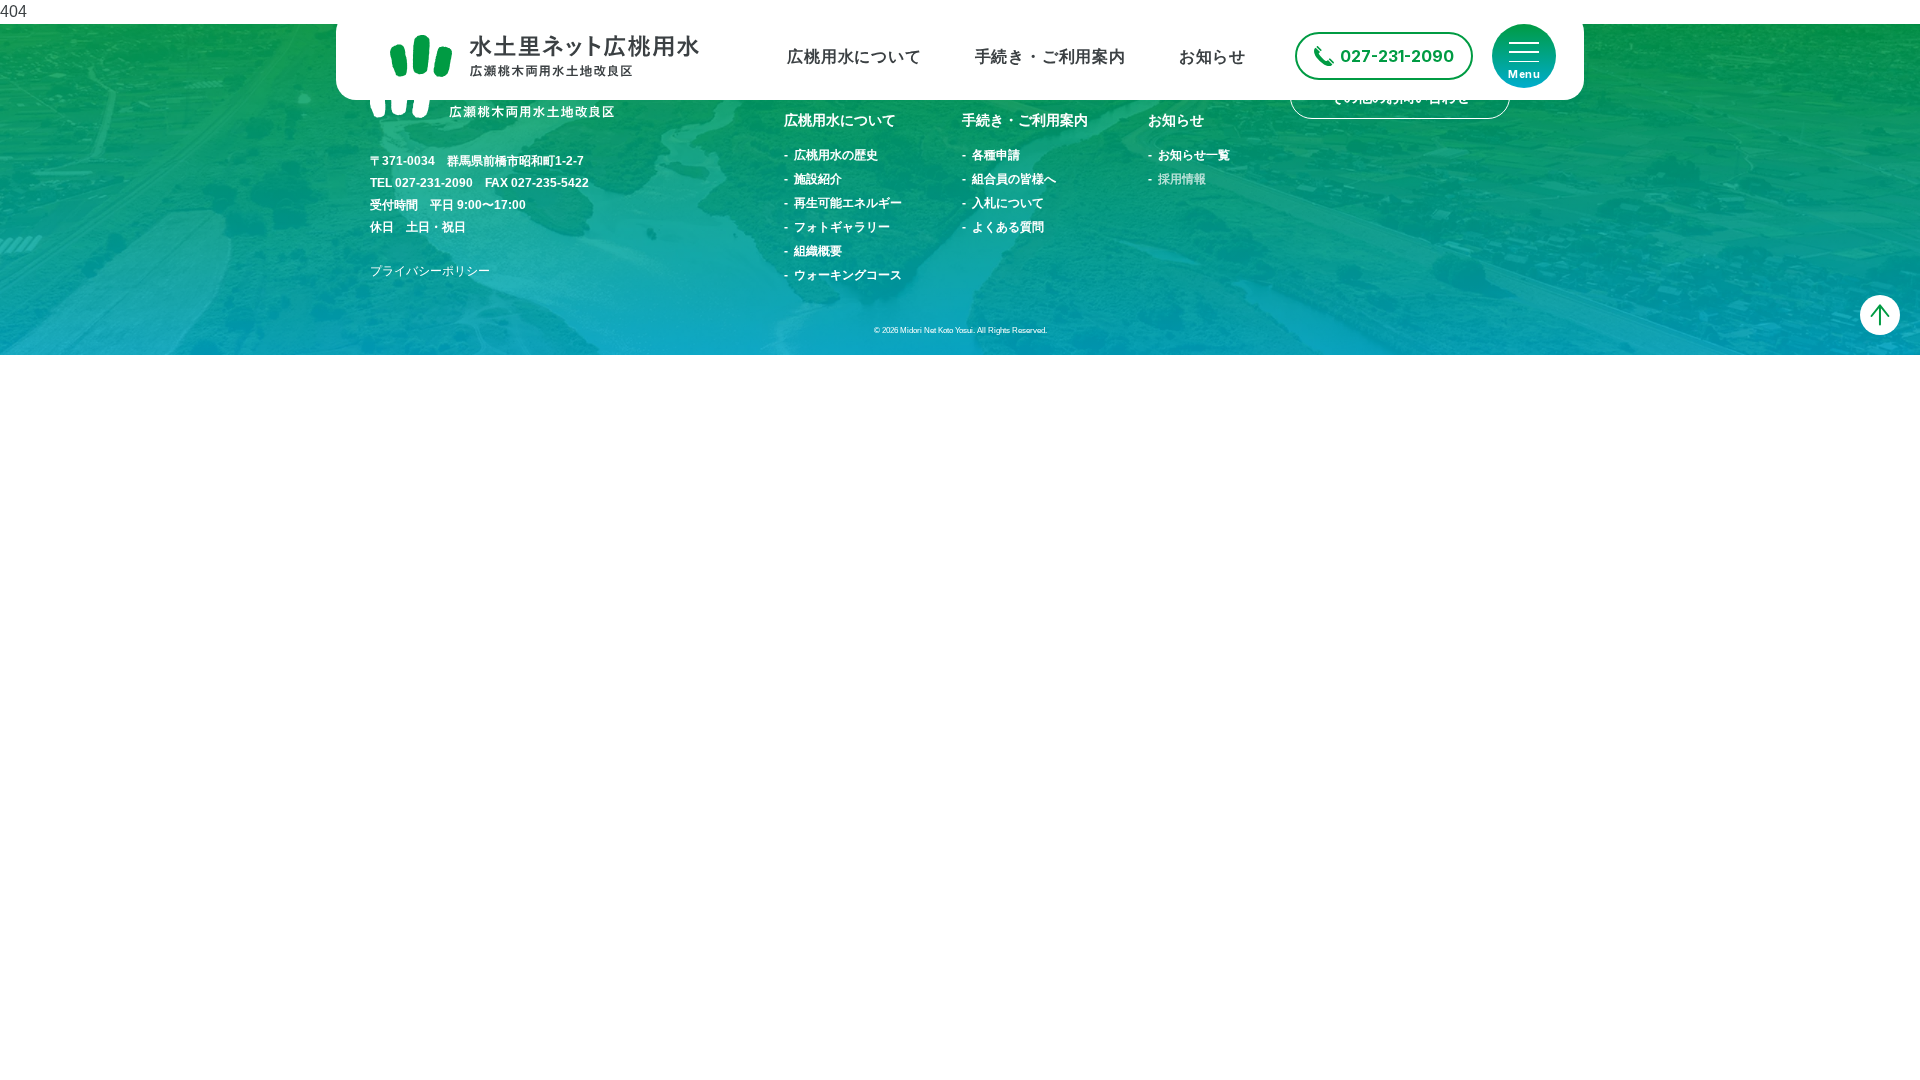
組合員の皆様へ (1014, 179)
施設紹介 (818, 179)
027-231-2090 (1397, 56)
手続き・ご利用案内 (1050, 56)
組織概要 (818, 251)
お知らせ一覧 (1194, 155)
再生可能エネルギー (848, 203)
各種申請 (996, 155)
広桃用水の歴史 (836, 155)
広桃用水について (854, 56)
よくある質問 (1008, 227)
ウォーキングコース (848, 275)
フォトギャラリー (842, 227)
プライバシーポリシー (430, 271)
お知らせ (1212, 56)
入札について (1008, 203)
